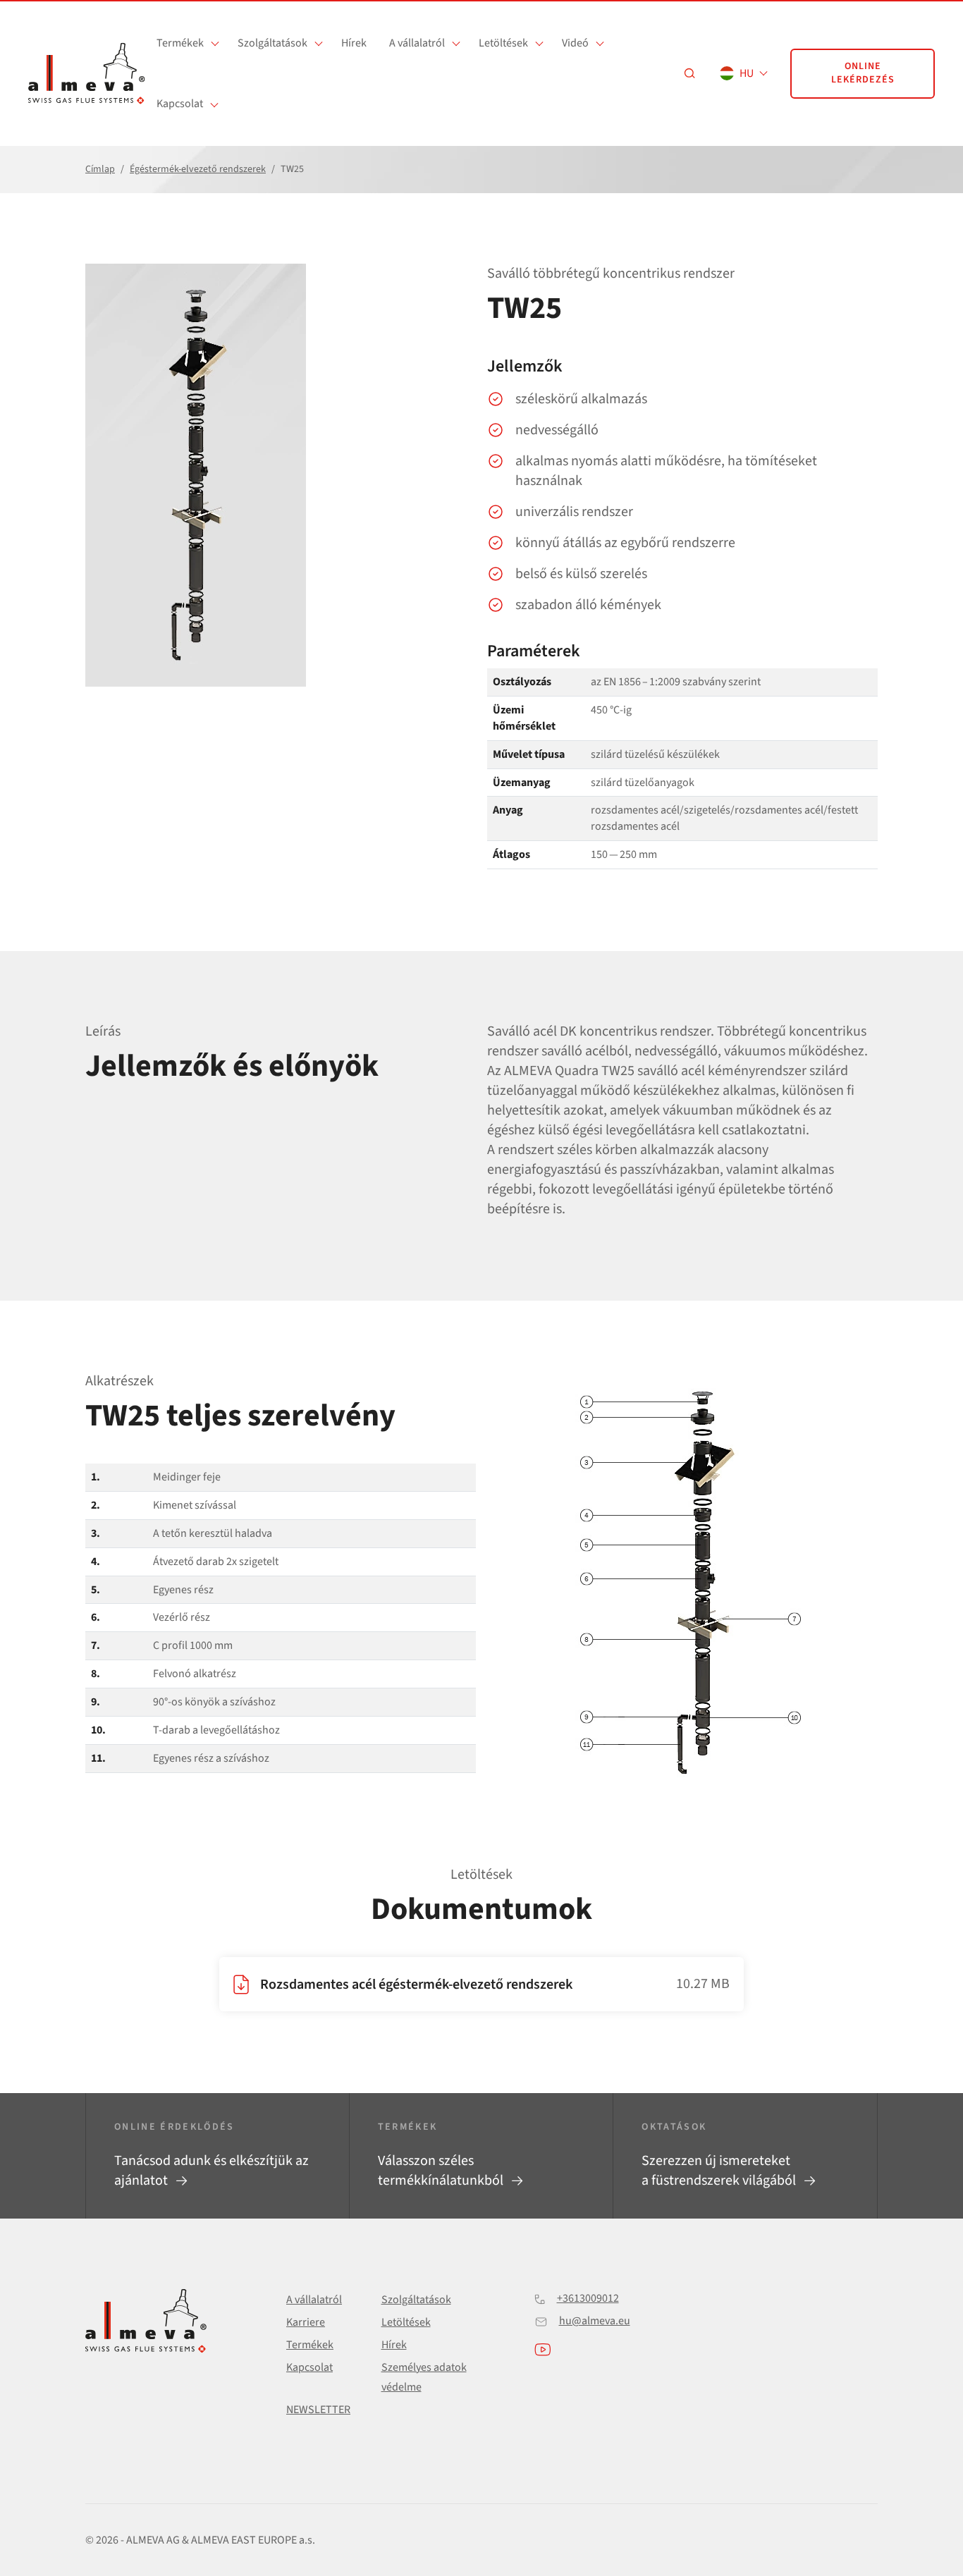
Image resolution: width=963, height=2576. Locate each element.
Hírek (354, 43)
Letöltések (503, 43)
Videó (575, 43)
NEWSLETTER (318, 2410)
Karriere (306, 2322)
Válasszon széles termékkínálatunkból (442, 2171)
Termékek (180, 43)
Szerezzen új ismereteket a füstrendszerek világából (720, 2171)
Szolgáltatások (272, 43)
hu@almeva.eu (595, 2321)
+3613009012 (588, 2298)
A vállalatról (417, 43)
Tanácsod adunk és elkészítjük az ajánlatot (211, 2171)
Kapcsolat (180, 104)
